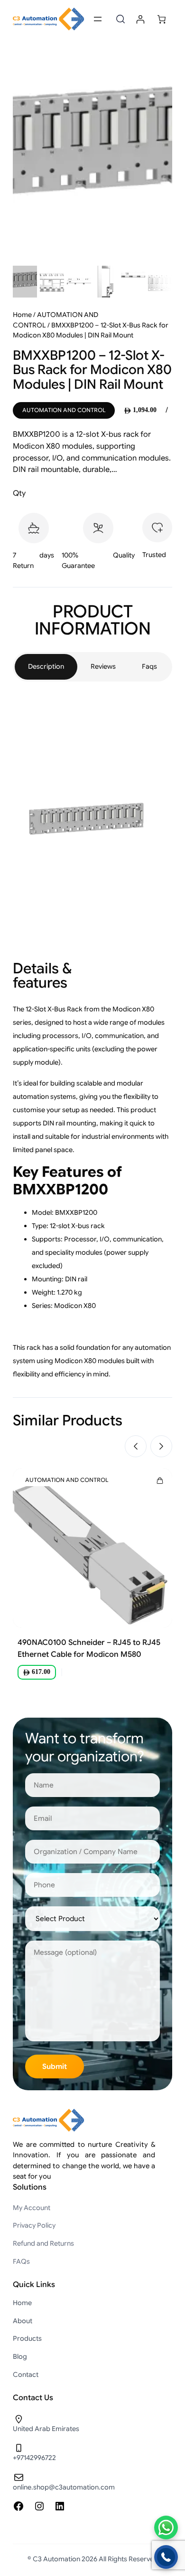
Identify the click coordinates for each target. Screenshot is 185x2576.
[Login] (140, 19)
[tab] (46, 667)
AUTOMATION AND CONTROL (64, 410)
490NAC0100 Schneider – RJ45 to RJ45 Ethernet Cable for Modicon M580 (89, 1648)
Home (22, 315)
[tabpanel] (92, 1038)
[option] (52, 282)
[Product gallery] (92, 154)
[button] (136, 1446)
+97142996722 (34, 2458)
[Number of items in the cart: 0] (162, 19)
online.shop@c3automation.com (64, 2487)
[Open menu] (98, 19)
